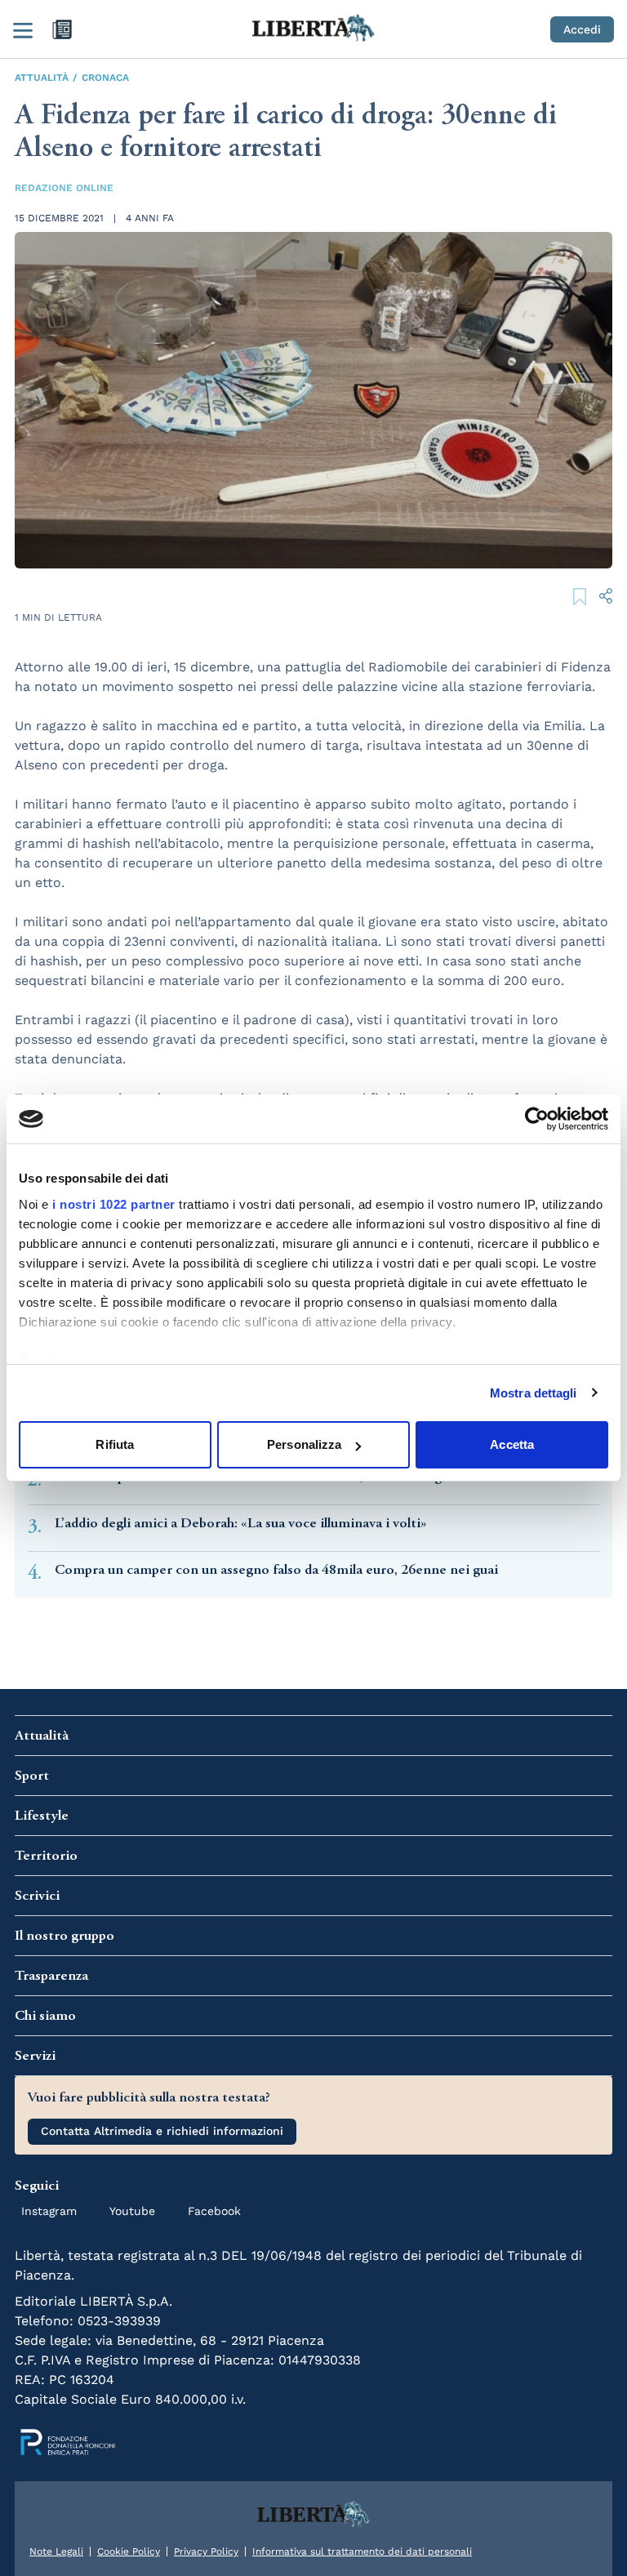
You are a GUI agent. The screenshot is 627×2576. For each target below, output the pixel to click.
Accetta (512, 1444)
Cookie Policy (129, 2551)
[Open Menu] (23, 29)
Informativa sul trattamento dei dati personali (362, 2551)
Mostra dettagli (534, 1393)
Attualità (42, 78)
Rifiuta (115, 1444)
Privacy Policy (206, 2551)
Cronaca (105, 78)
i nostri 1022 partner (114, 1204)
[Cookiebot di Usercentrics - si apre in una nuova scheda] (537, 1119)
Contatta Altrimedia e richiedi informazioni (162, 2131)
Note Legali (56, 2551)
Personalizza (304, 1444)
